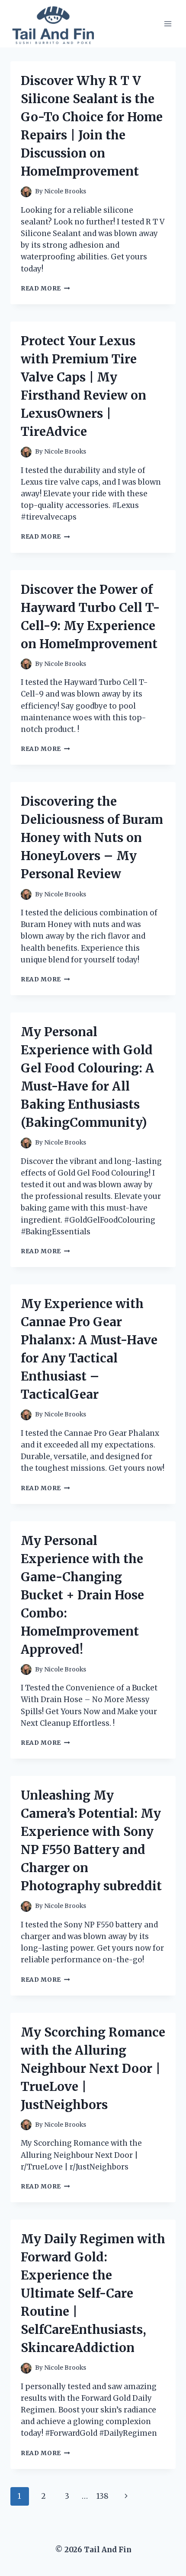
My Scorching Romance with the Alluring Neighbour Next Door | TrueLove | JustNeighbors (93, 2068)
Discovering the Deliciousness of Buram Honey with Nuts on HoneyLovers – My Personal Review (92, 838)
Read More (45, 288)
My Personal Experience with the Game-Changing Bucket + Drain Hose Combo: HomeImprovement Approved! (82, 1595)
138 (103, 2496)
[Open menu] (168, 24)
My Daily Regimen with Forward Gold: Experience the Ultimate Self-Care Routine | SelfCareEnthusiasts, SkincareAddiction (93, 2293)
